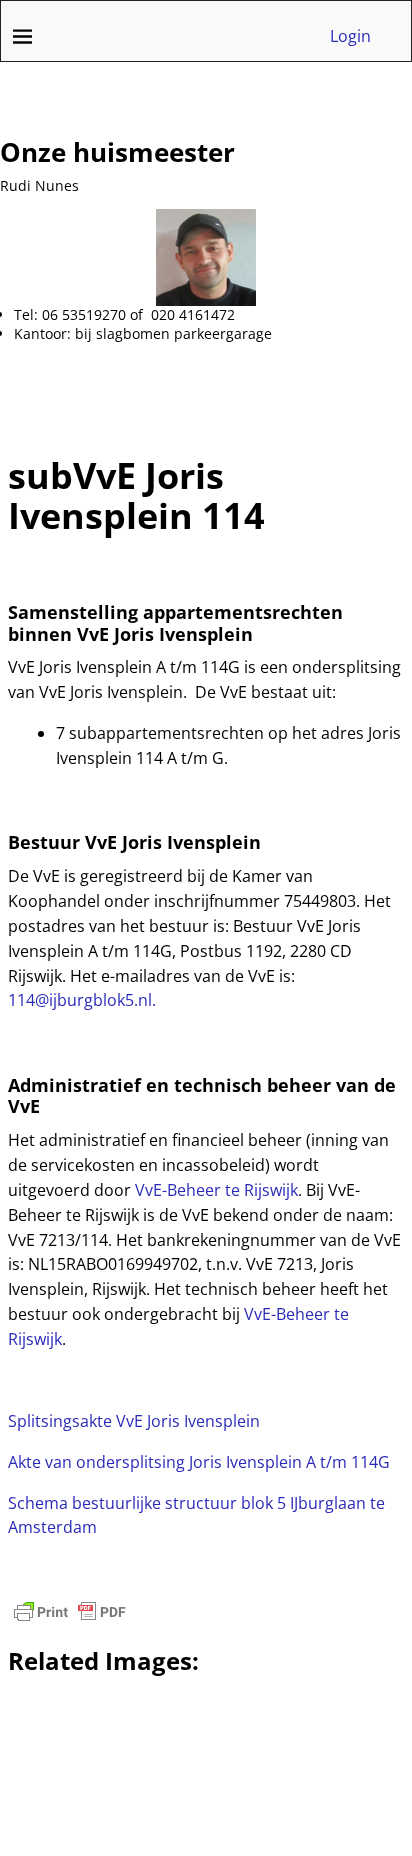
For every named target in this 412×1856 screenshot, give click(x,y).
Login (350, 36)
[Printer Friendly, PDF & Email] (70, 1612)
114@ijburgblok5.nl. (82, 1000)
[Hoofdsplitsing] (191, 692)
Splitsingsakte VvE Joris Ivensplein (134, 1421)
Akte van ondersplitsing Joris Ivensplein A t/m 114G (199, 1462)
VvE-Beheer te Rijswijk (216, 1190)
